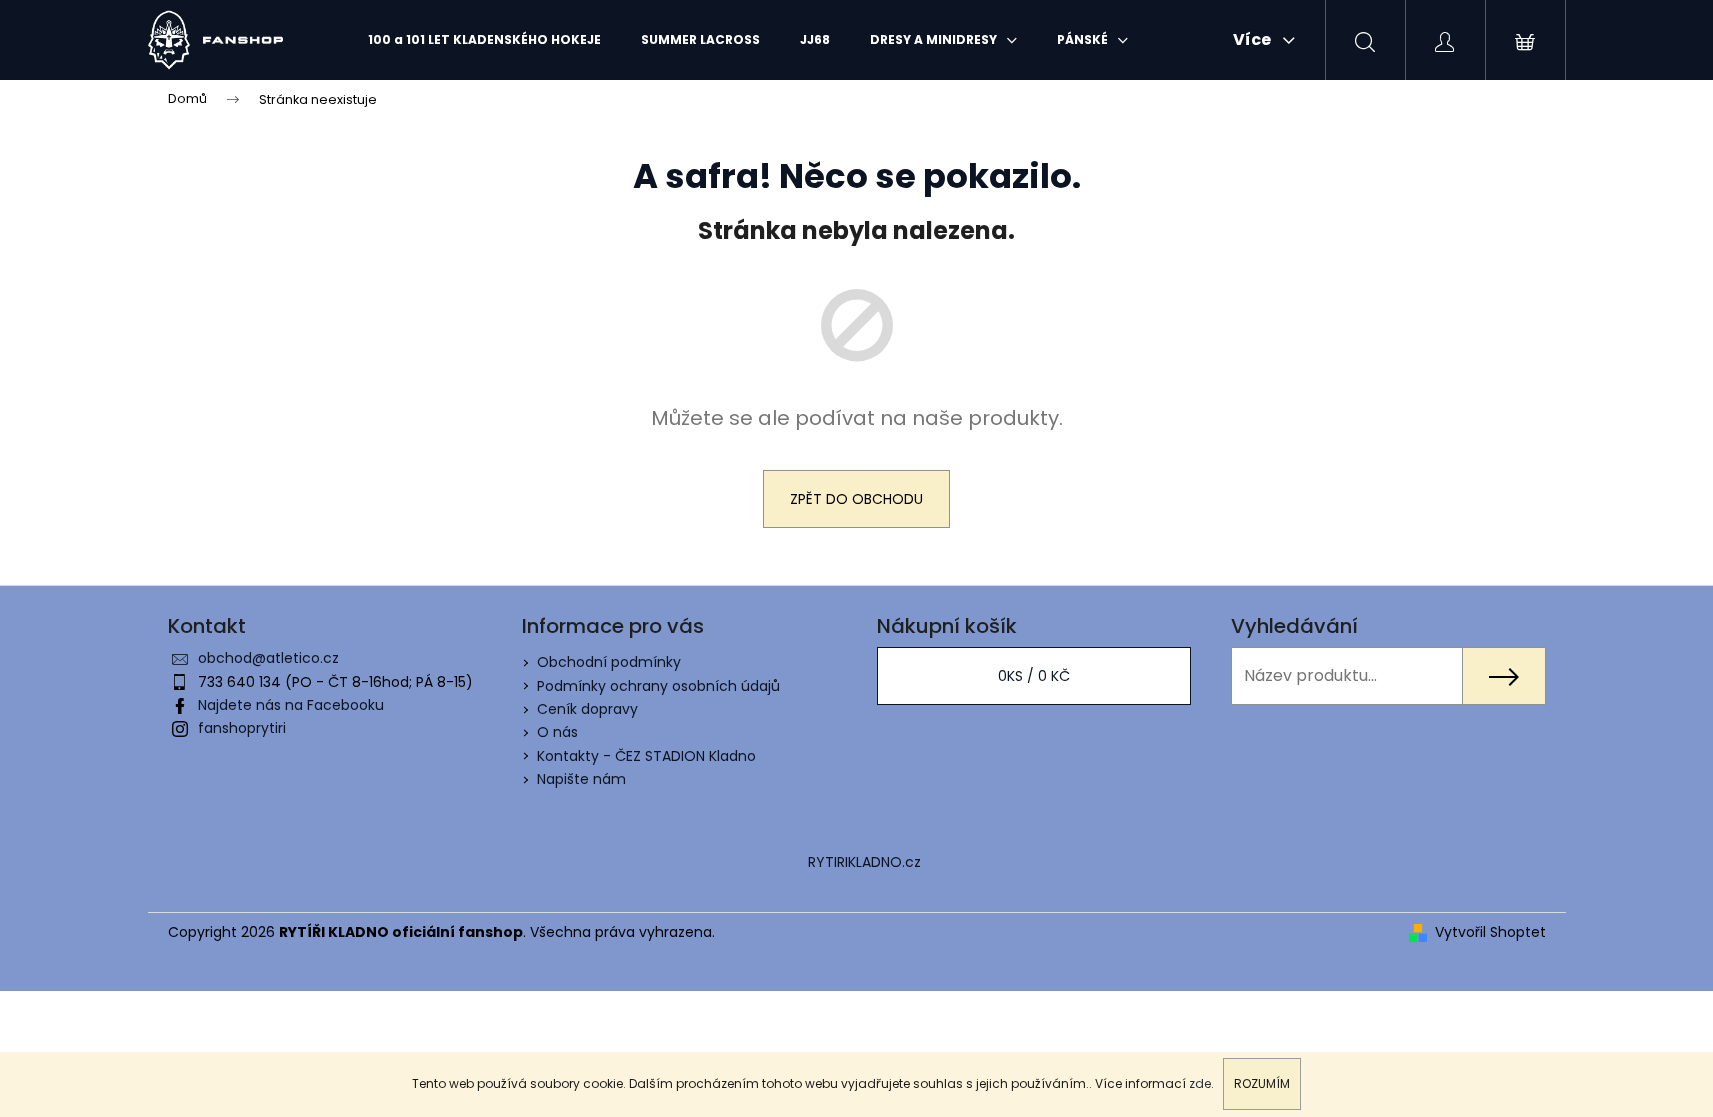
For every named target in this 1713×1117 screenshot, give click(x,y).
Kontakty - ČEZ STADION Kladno (646, 756)
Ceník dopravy (587, 709)
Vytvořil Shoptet (1490, 932)
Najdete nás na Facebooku (291, 705)
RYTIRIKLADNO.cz (864, 862)
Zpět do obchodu (856, 499)
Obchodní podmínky (609, 662)
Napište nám (581, 779)
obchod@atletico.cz (268, 658)
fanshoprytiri (242, 728)
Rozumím (1262, 1083)
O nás (557, 732)
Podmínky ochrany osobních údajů (658, 686)
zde (1200, 1083)
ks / (1034, 676)
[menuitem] (484, 40)
